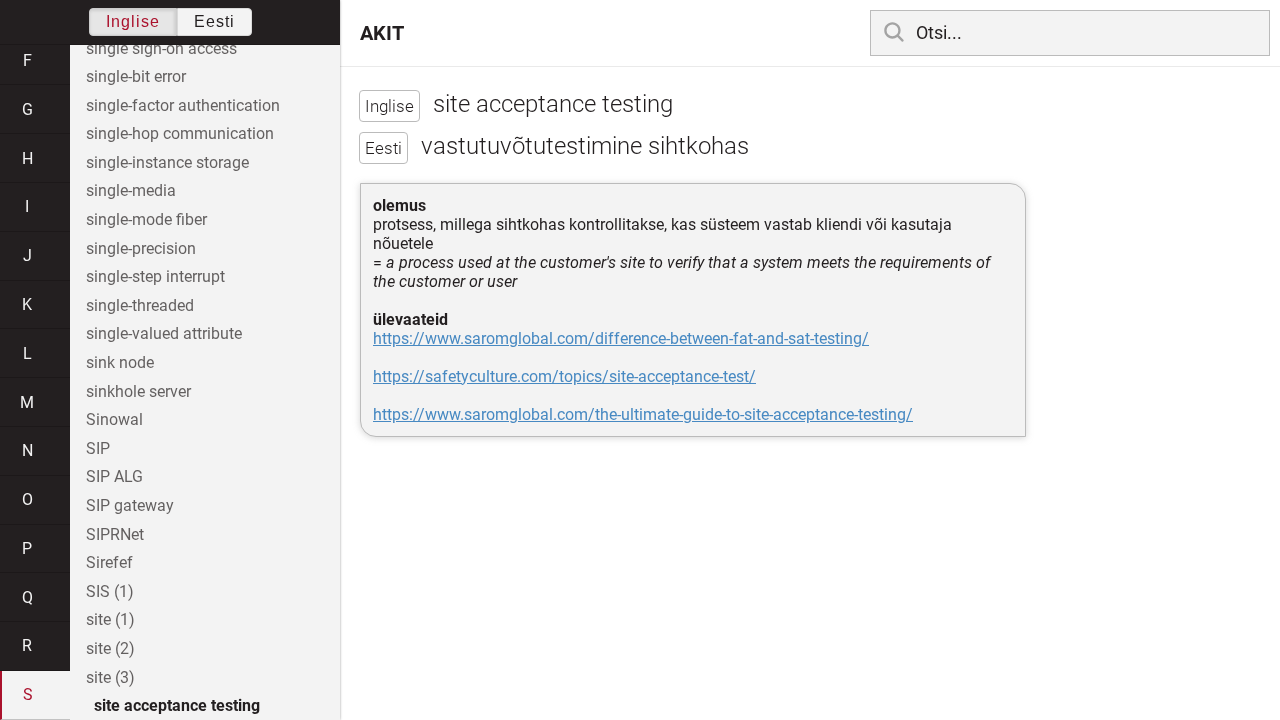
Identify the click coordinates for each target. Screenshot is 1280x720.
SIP (98, 448)
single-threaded (140, 305)
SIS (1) (110, 591)
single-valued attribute (164, 333)
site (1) (110, 619)
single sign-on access (161, 48)
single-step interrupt (155, 276)
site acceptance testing (177, 705)
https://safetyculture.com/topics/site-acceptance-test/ (564, 376)
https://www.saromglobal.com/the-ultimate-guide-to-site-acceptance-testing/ (643, 414)
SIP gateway (130, 505)
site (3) (110, 677)
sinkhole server (138, 391)
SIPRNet (115, 534)
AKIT (382, 33)
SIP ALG (114, 476)
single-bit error (136, 76)
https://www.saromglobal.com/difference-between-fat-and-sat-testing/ (621, 338)
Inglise (133, 21)
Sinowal (114, 419)
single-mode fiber (146, 219)
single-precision (141, 248)
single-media (131, 190)
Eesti (214, 21)
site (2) (110, 648)
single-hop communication (180, 133)
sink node (120, 362)
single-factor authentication (183, 105)
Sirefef (109, 562)
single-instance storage (167, 162)
